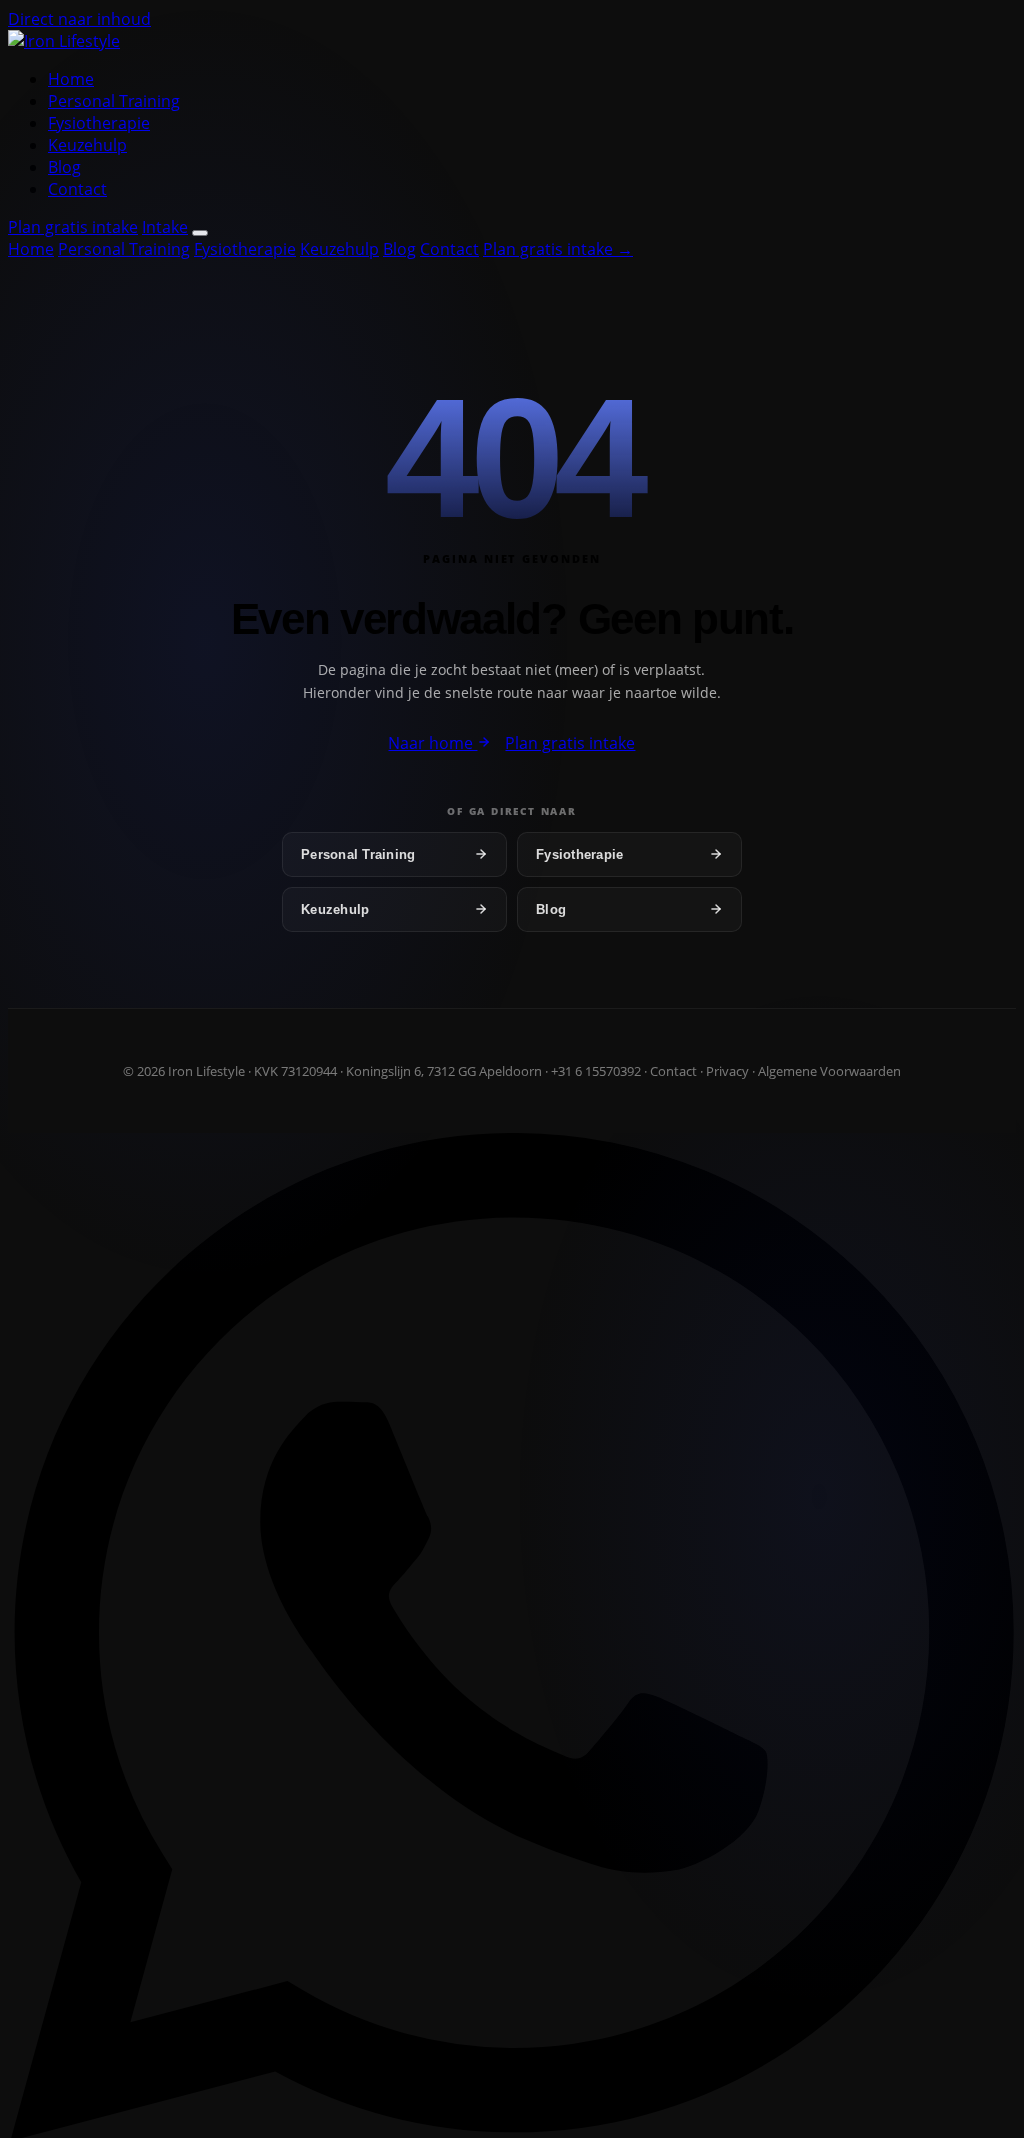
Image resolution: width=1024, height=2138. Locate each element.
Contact (77, 189)
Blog (64, 167)
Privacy (727, 1071)
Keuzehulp (87, 145)
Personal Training (114, 101)
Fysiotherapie (99, 123)
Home (71, 79)
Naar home (432, 743)
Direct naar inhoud (79, 19)
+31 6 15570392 (596, 1071)
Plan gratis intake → (558, 249)
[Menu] (200, 233)
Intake (165, 227)
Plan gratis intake (73, 227)
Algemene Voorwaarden (829, 1071)
